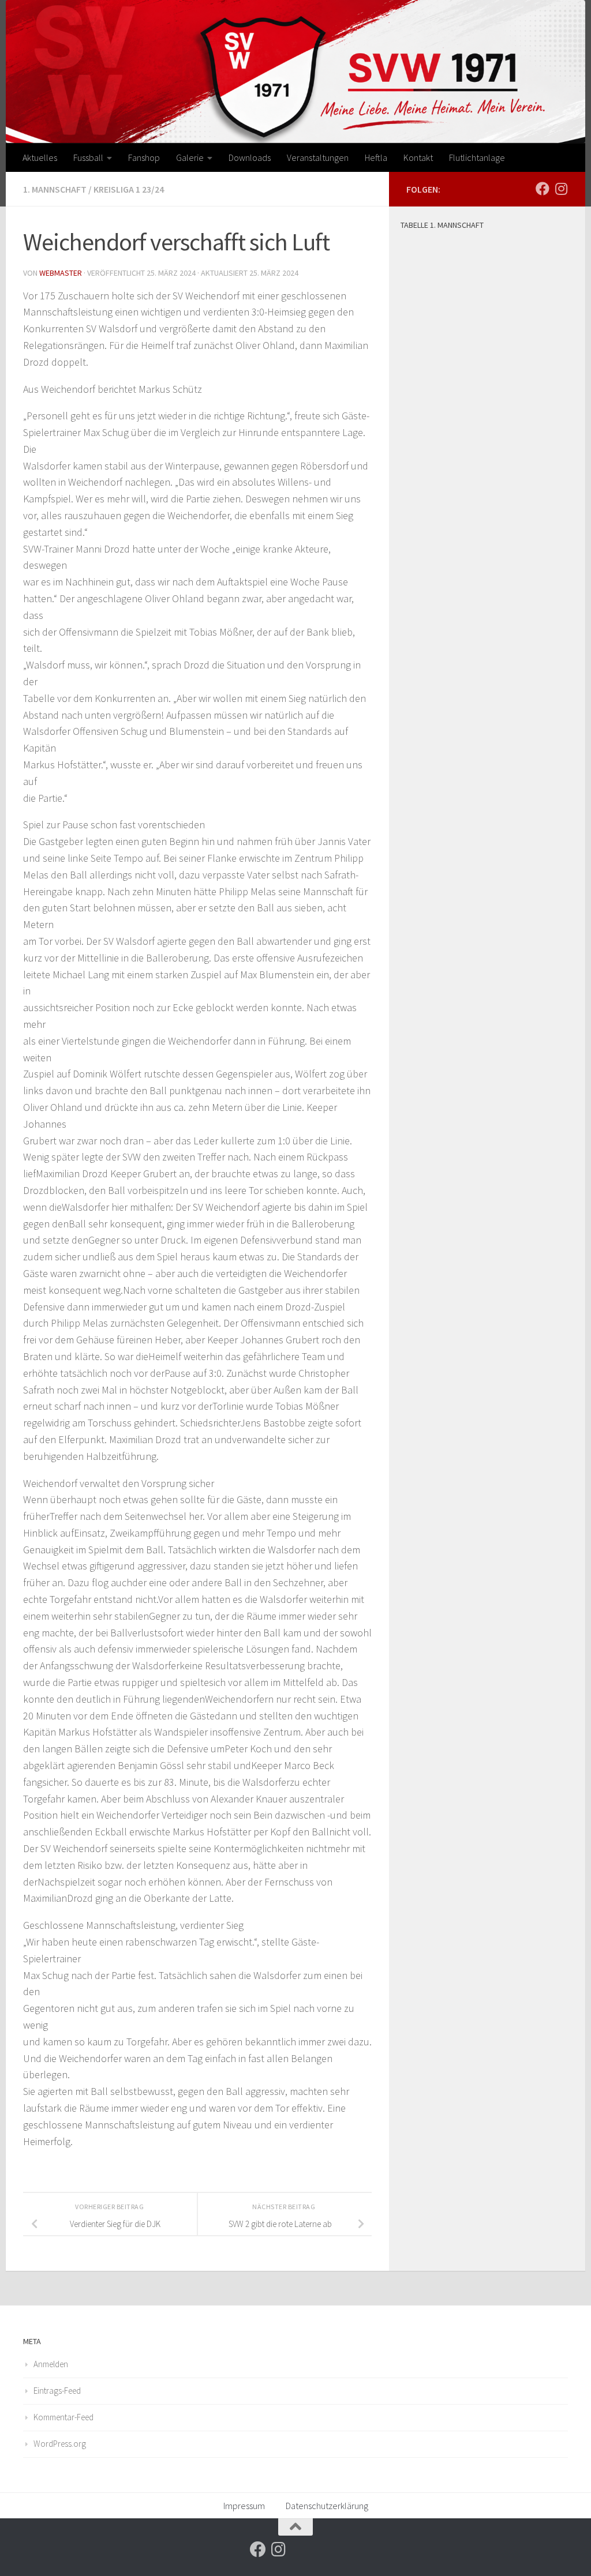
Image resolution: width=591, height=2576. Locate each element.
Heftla (376, 157)
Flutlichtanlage (477, 157)
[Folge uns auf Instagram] (561, 189)
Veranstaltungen (318, 157)
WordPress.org (60, 2444)
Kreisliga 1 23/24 (129, 189)
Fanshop (144, 157)
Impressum (244, 2506)
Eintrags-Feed (57, 2391)
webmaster (61, 273)
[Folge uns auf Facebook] (543, 189)
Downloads (250, 157)
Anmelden (51, 2364)
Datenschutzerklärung (327, 2506)
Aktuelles (40, 157)
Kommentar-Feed (63, 2417)
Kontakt (418, 157)
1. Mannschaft (55, 189)
